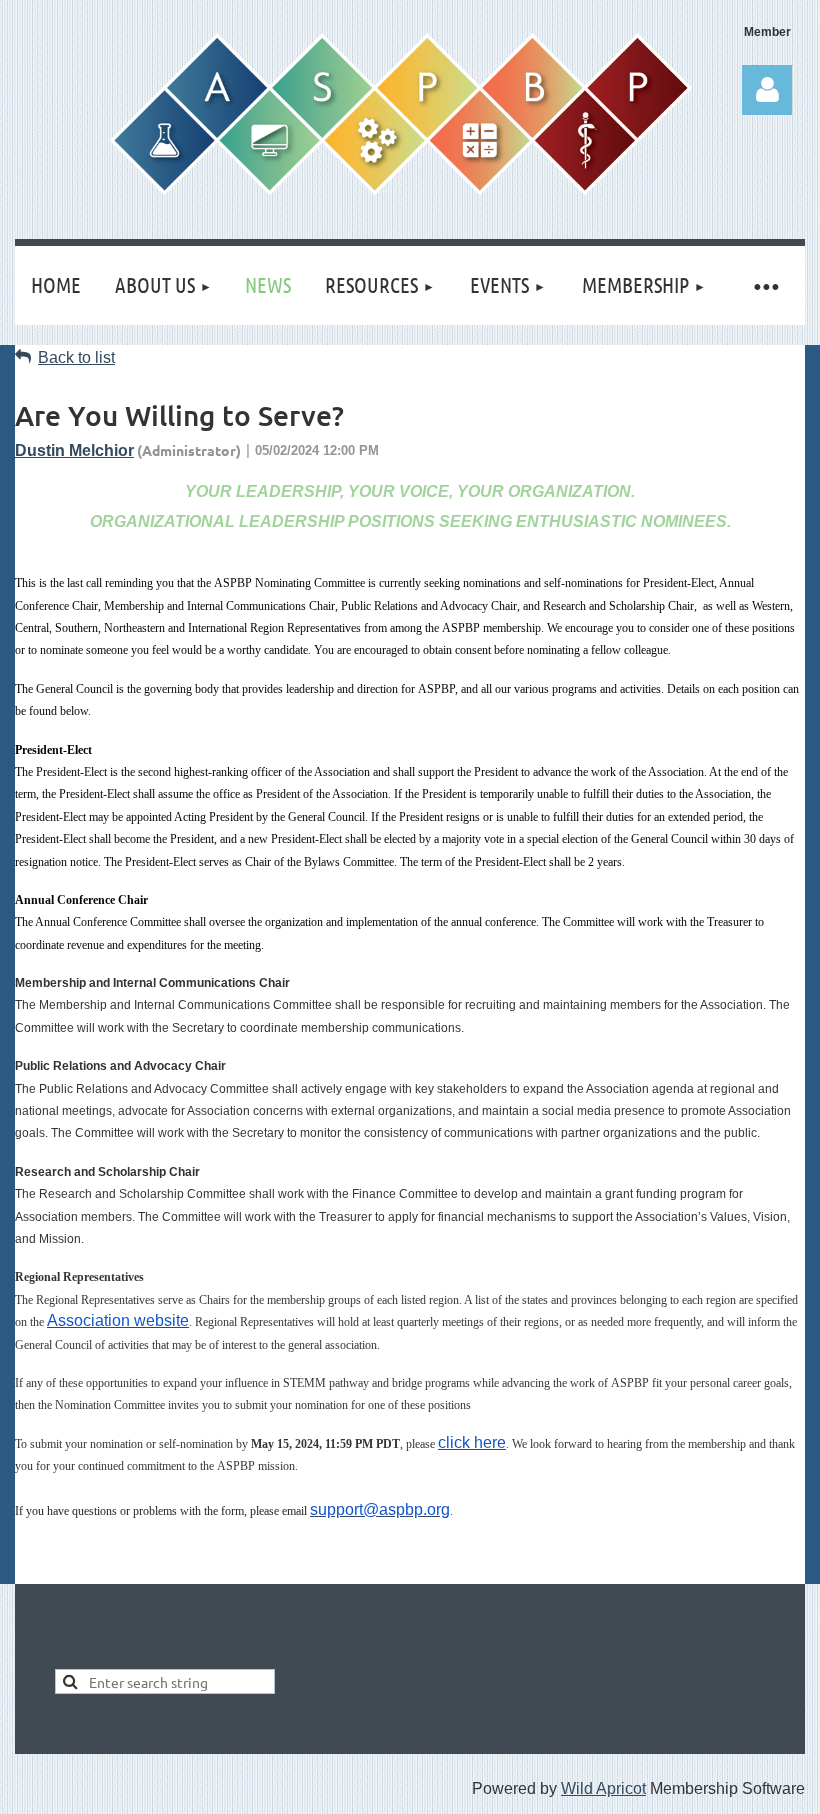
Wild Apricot (603, 1788)
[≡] (765, 285)
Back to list (76, 357)
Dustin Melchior (74, 450)
